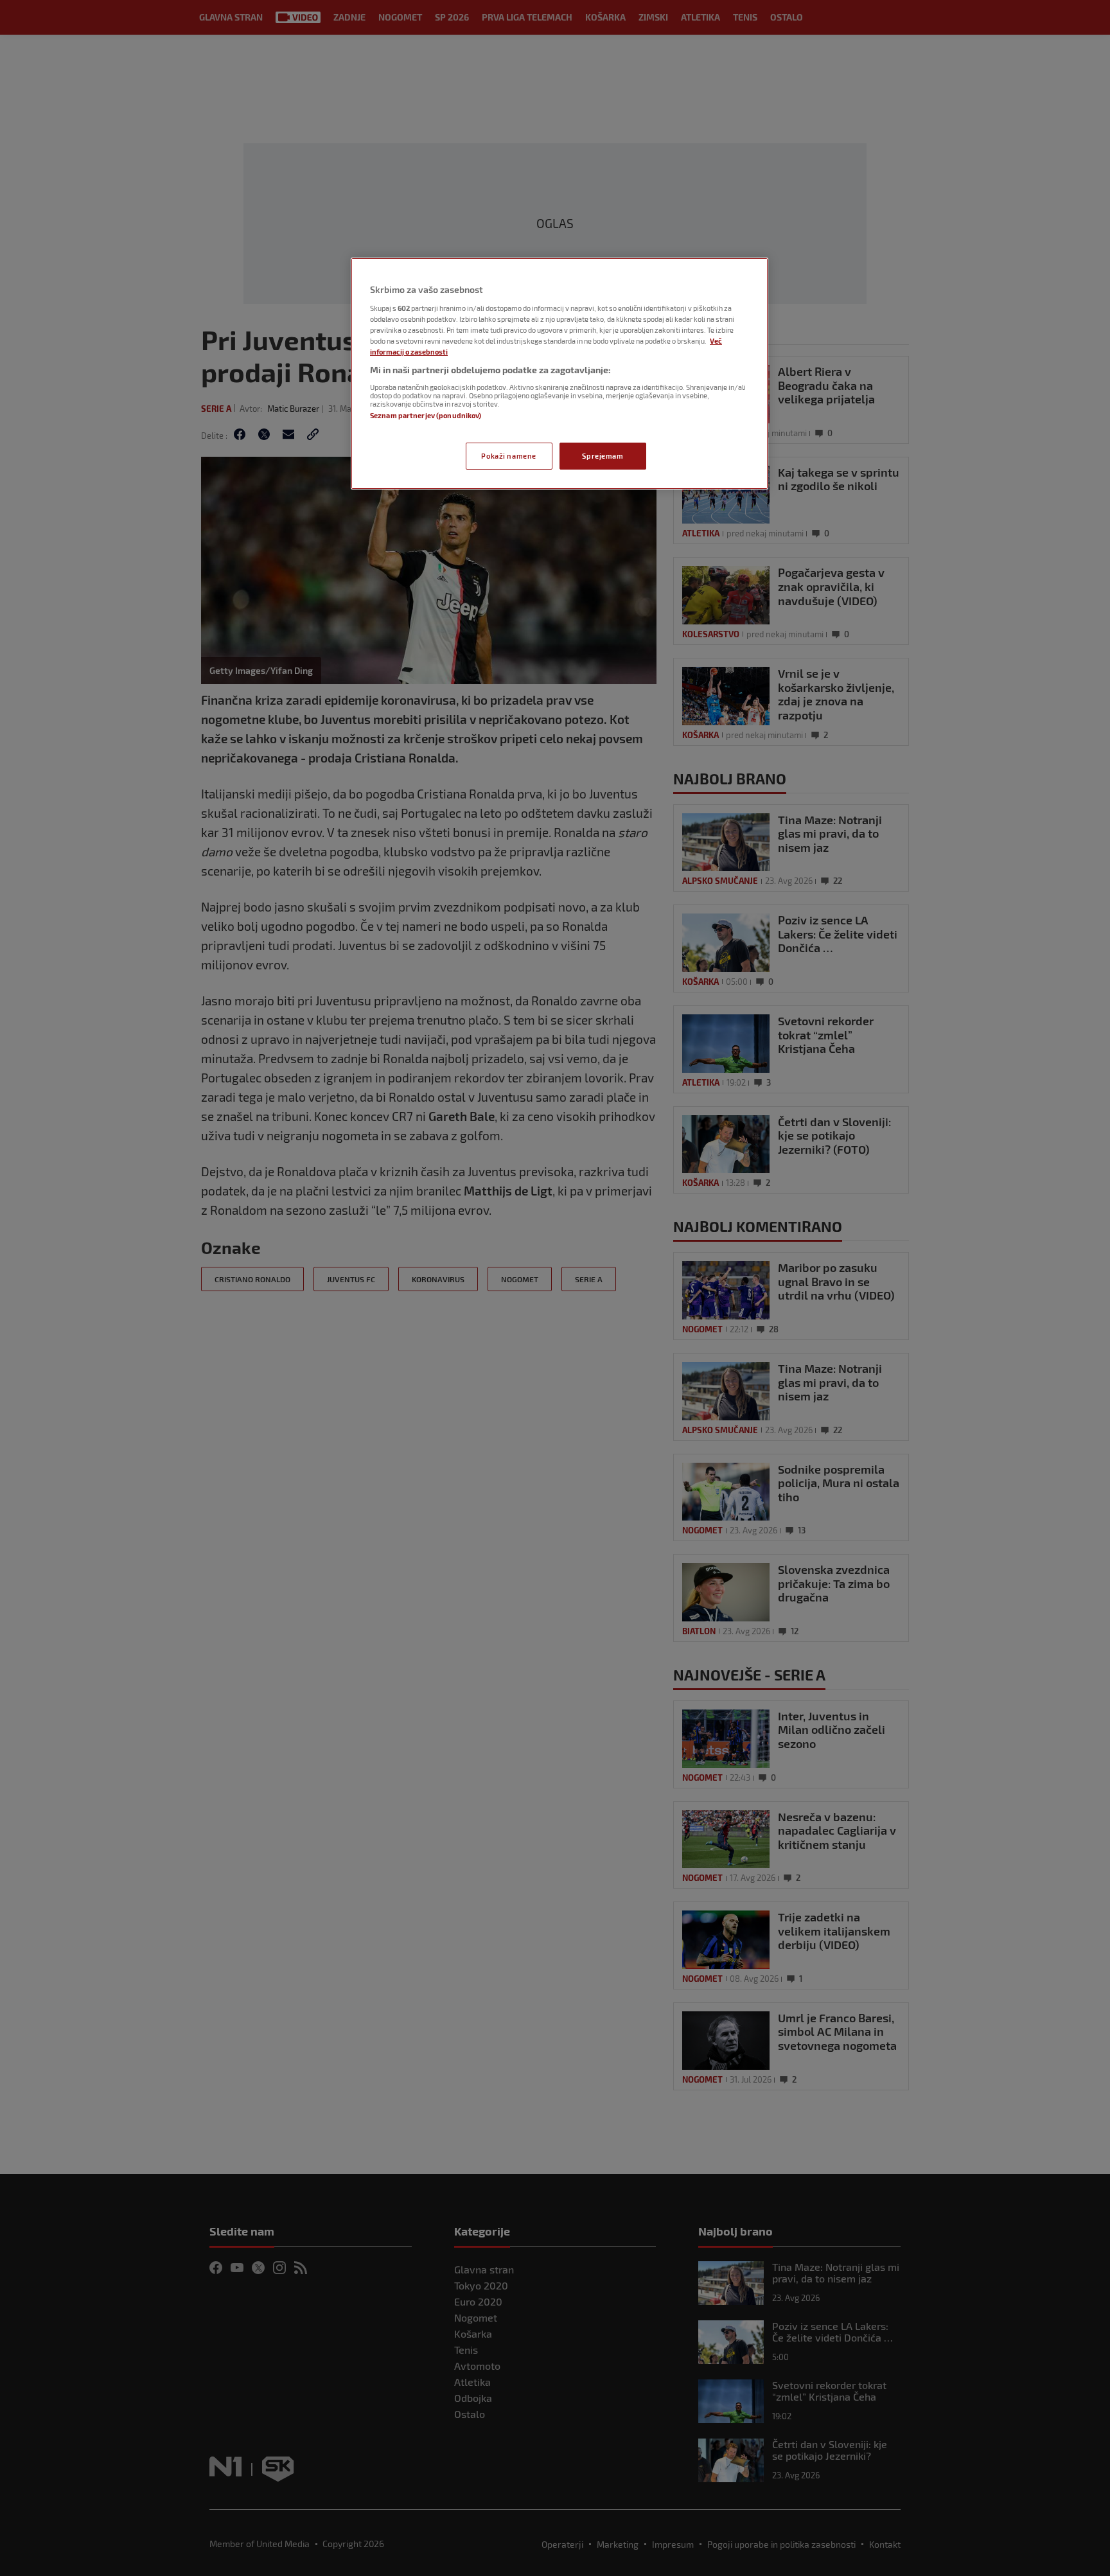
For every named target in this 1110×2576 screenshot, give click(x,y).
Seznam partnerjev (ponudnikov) (426, 415)
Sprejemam (603, 456)
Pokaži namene (508, 456)
